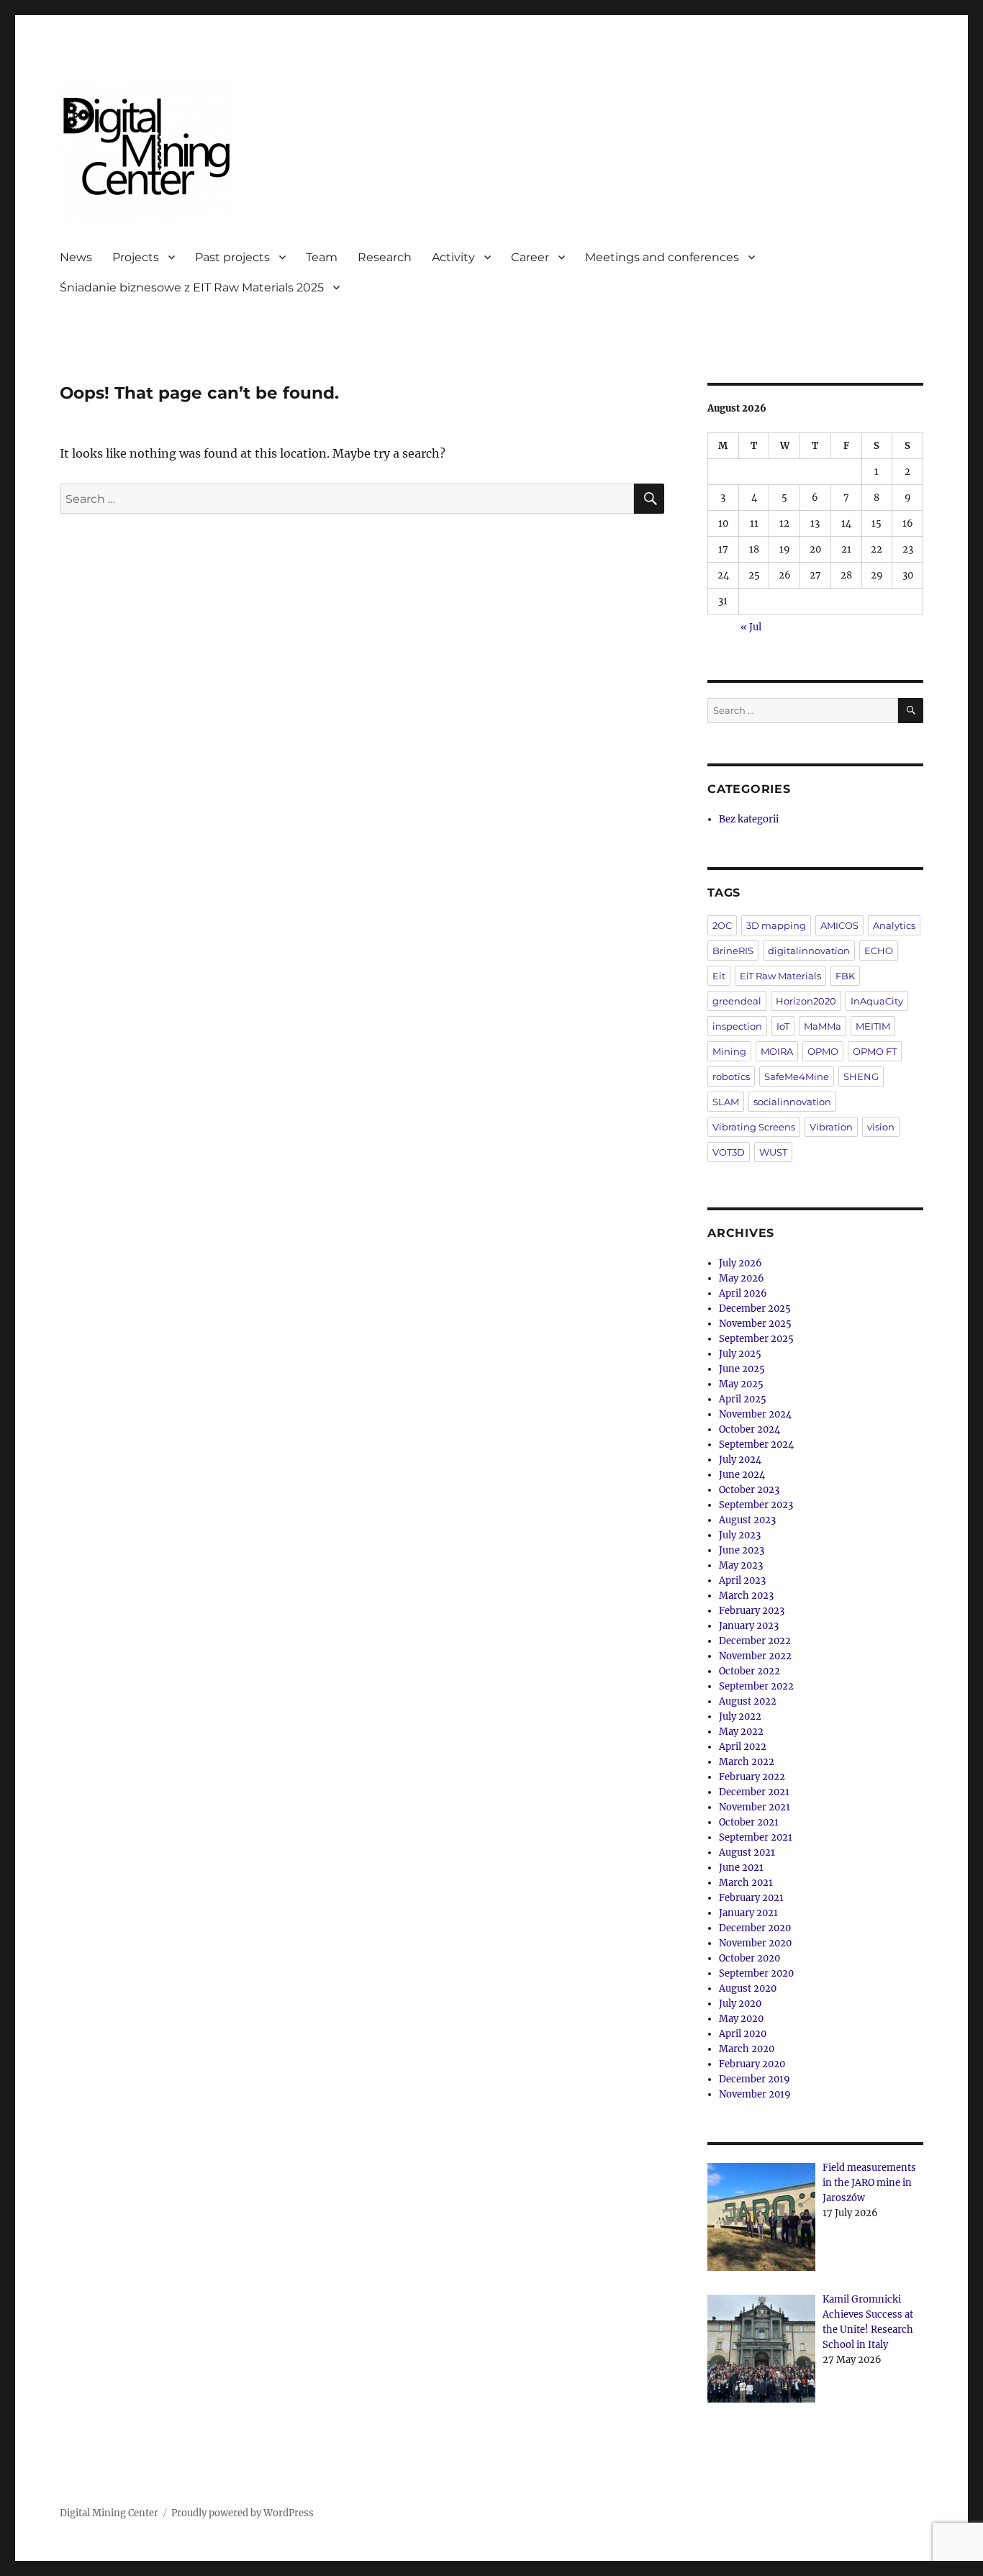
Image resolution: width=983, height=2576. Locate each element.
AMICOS (839, 925)
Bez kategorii (749, 819)
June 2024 (742, 1475)
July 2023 (740, 1535)
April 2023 (742, 1580)
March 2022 (747, 1762)
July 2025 (740, 1354)
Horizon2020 (806, 1001)
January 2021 (748, 1913)
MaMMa (823, 1026)
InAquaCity (877, 1001)
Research (385, 257)
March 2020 (747, 2049)
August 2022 (748, 1701)
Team (322, 257)
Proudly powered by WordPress (243, 2513)
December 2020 (755, 1928)
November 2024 (755, 1414)
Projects (136, 257)
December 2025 (755, 1309)
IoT (783, 1026)
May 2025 (741, 1384)
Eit (719, 976)
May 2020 (741, 2019)
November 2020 (755, 1943)
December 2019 (755, 2079)
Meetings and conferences (662, 257)
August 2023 (747, 1520)
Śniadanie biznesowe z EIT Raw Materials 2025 (192, 287)
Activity (453, 257)
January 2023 (749, 1626)
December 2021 (754, 1792)
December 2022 (755, 1641)
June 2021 (741, 1868)
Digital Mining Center (109, 2513)
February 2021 (751, 1898)
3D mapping (776, 925)
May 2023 (741, 1565)
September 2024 (756, 1445)
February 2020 (752, 2064)
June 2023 (742, 1550)
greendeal (737, 1001)
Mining (729, 1051)
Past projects (232, 257)
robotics (731, 1076)
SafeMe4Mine (797, 1076)
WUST (773, 1152)
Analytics (894, 925)
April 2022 (743, 1747)
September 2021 (756, 1837)
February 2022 (752, 1777)
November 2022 (755, 1656)
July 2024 (740, 1460)
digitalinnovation (809, 951)
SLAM (726, 1102)
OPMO (823, 1051)
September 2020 (756, 1973)
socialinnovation (792, 1102)
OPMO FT (875, 1051)
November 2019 (755, 2094)
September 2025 (756, 1339)
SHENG (861, 1076)
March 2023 (746, 1596)
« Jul (751, 627)
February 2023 (752, 1611)
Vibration (831, 1127)
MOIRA (777, 1051)
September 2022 (756, 1686)
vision (881, 1127)
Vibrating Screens (754, 1127)
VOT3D (729, 1152)
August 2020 (748, 1988)
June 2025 (742, 1369)
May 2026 (742, 1278)
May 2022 (741, 1732)
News (76, 257)
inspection (737, 1026)
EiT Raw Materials (780, 976)
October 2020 (749, 1958)
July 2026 (740, 1263)
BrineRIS (733, 951)
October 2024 (749, 1429)
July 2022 (740, 1716)
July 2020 (740, 2004)
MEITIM (873, 1026)
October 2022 (749, 1671)
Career (530, 257)
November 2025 (755, 1324)
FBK (845, 976)
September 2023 (756, 1505)
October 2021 (749, 1822)
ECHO (879, 951)
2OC (722, 925)
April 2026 (743, 1293)
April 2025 (743, 1399)
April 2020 (743, 2034)
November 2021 (755, 1807)
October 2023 (749, 1490)
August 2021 (747, 1852)
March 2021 (746, 1883)
